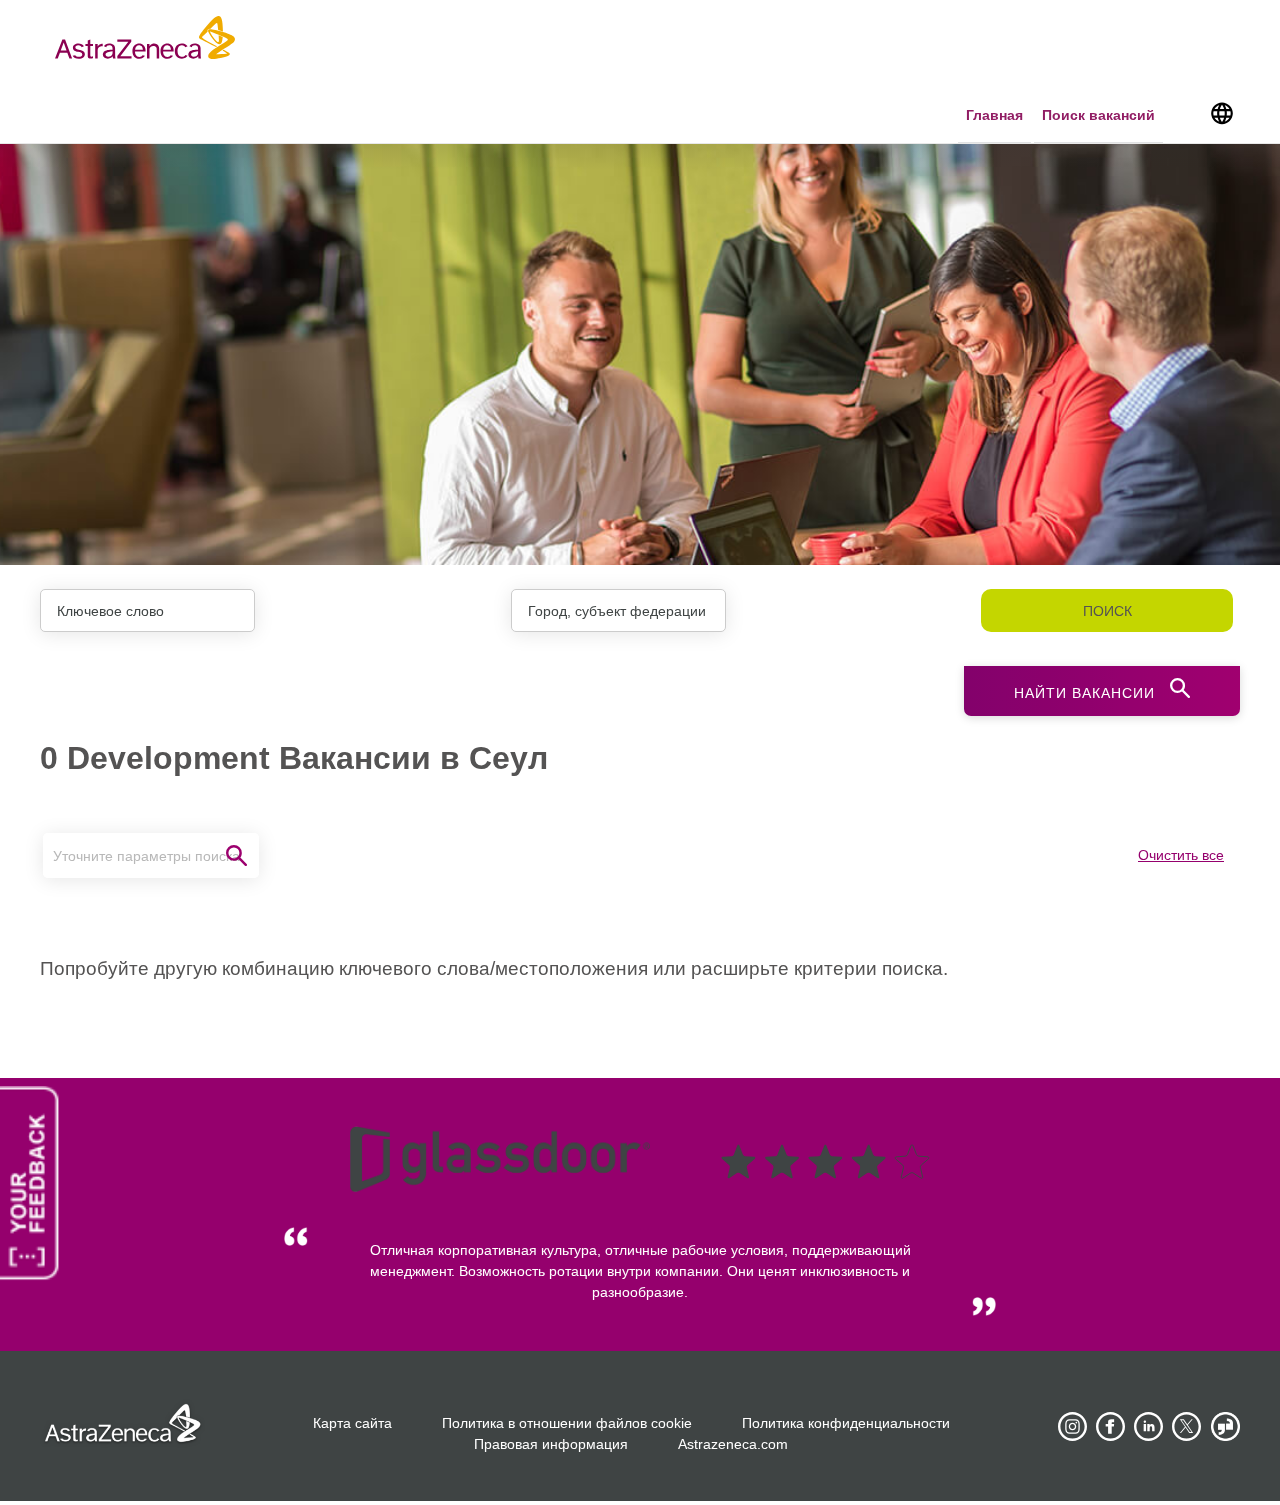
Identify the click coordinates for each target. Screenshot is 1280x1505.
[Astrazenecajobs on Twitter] (1187, 1427)
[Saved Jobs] (1185, 117)
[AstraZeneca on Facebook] (1111, 1427)
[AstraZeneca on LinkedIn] (1149, 1427)
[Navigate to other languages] (1221, 112)
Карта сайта (352, 1423)
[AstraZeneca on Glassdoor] (1225, 1427)
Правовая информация (551, 1444)
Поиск (1107, 611)
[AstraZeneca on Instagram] (1073, 1427)
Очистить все (1181, 855)
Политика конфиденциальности (846, 1423)
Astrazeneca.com (733, 1444)
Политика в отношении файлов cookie (567, 1423)
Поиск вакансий (1098, 115)
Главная (994, 115)
